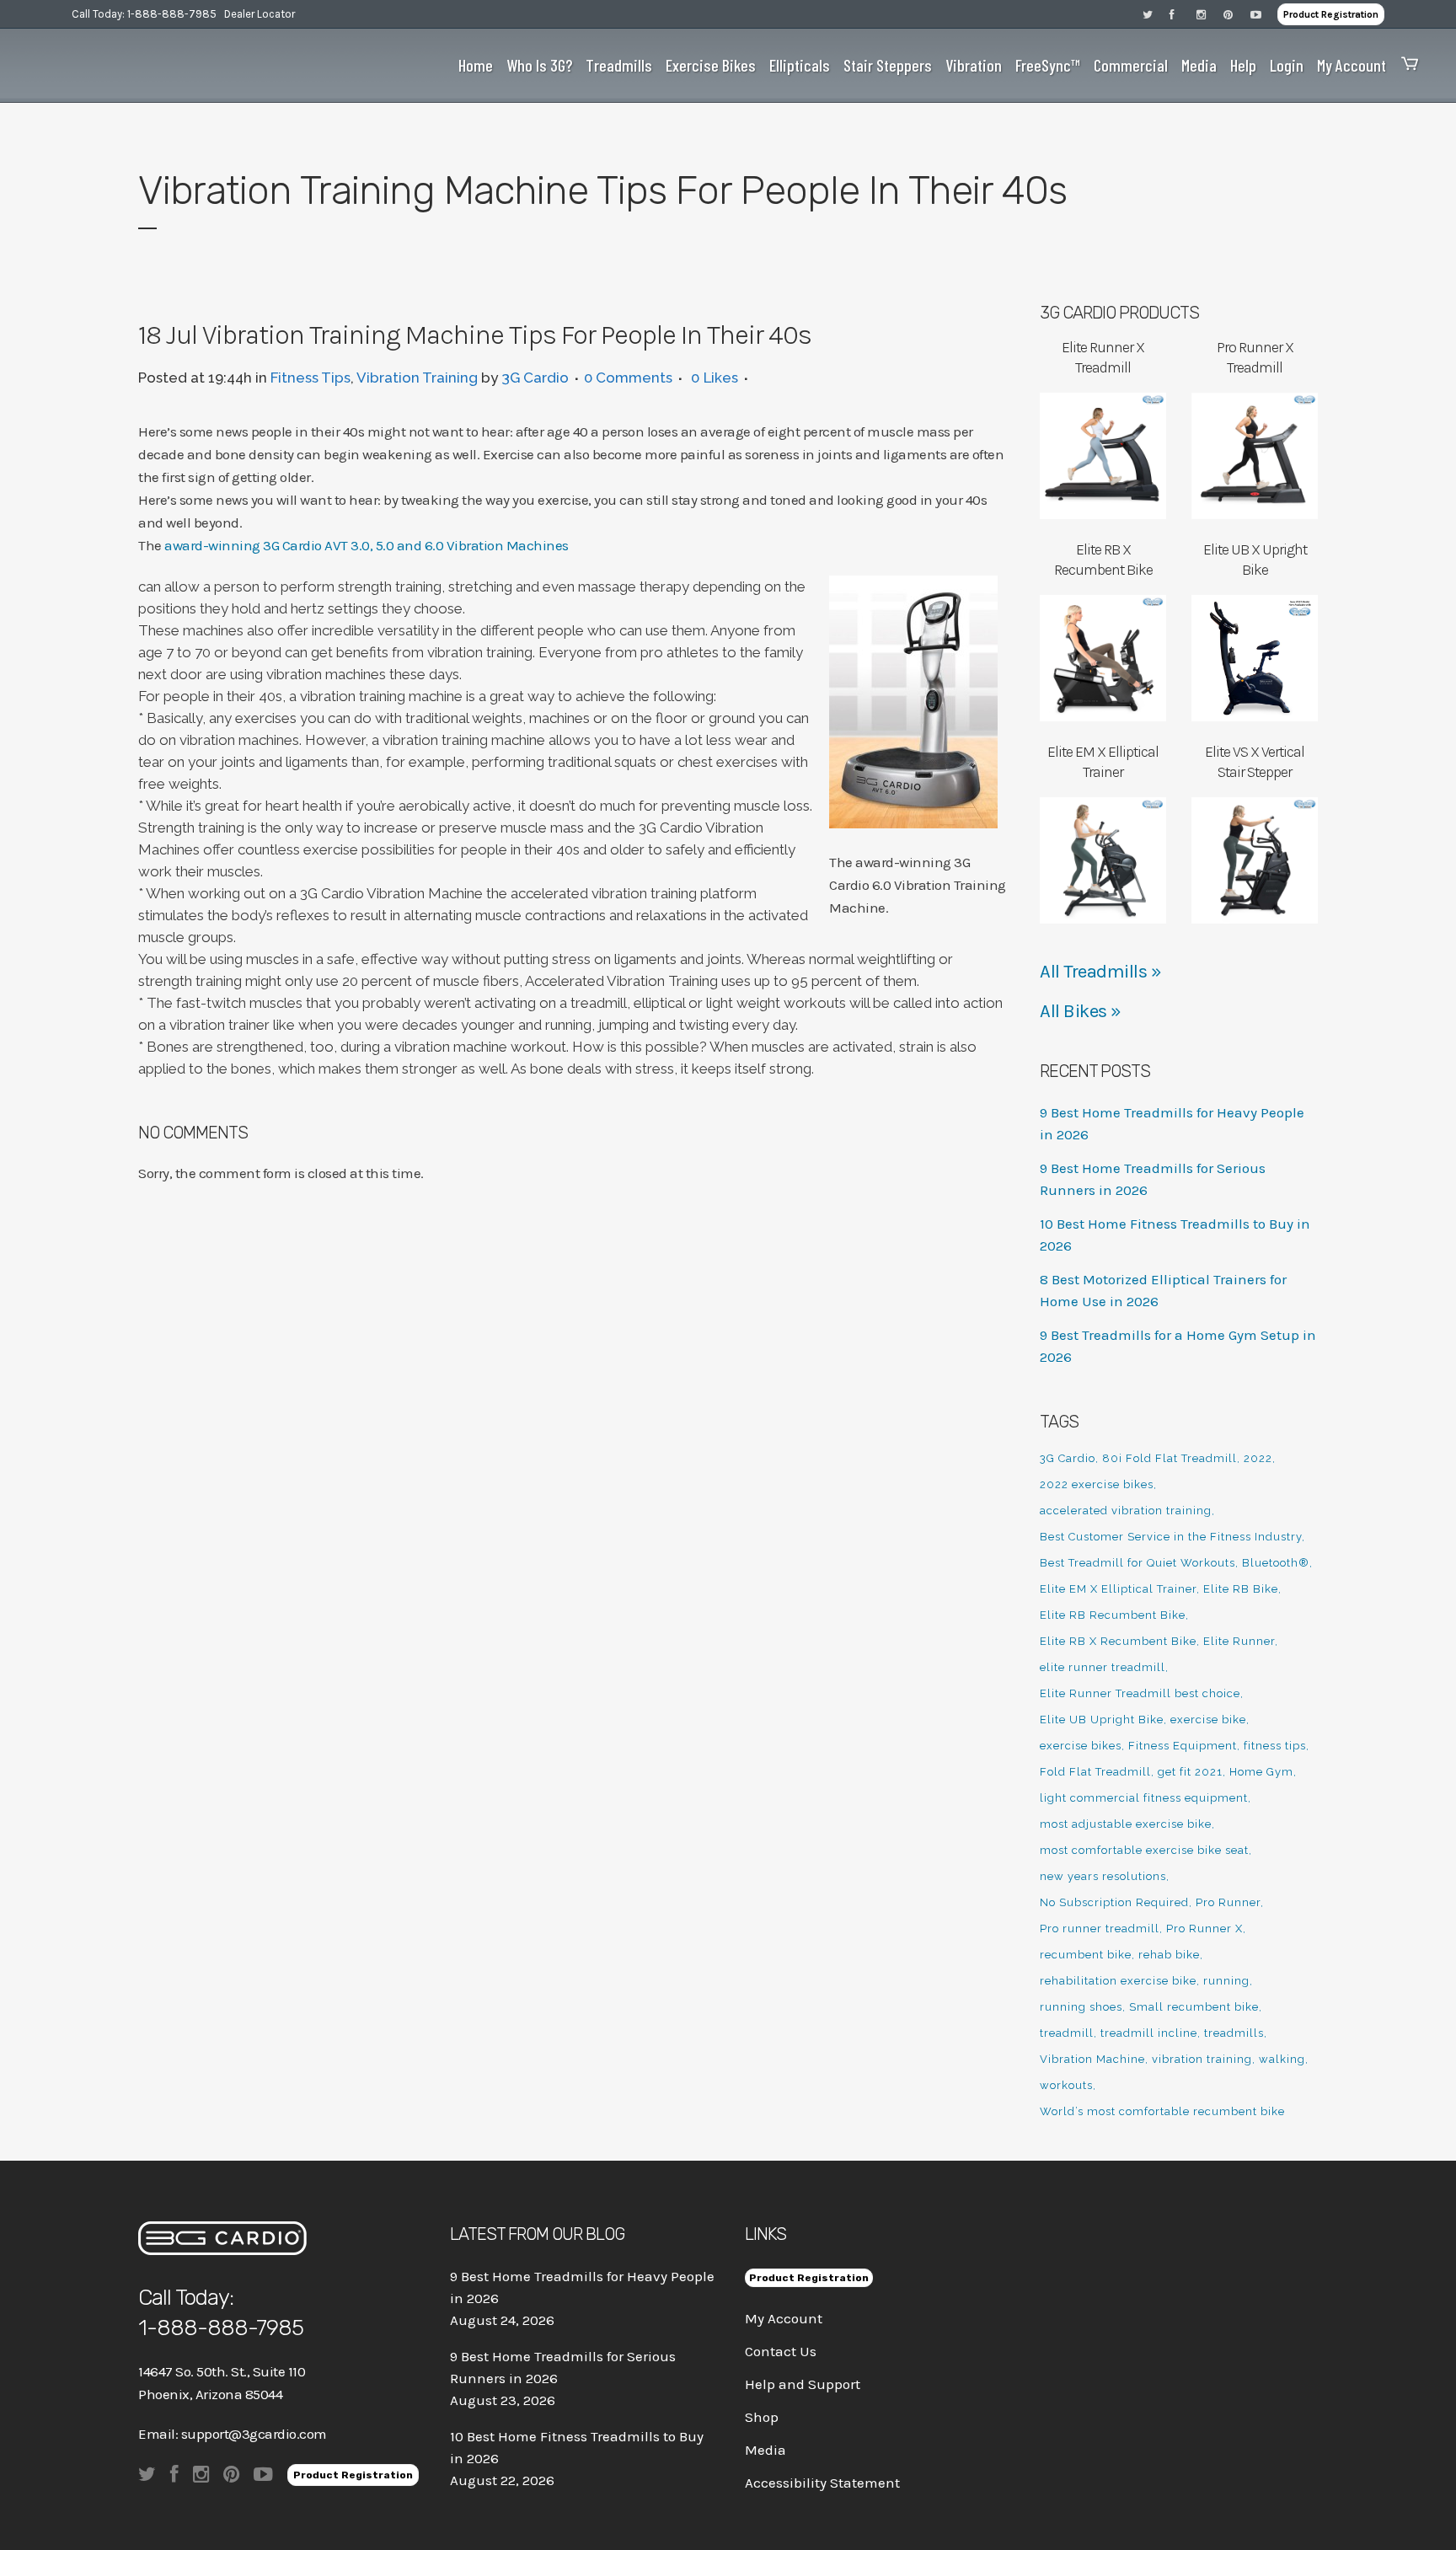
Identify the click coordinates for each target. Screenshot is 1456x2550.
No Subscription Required (1114, 1902)
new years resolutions (1103, 1876)
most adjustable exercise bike (1126, 1824)
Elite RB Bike (1241, 1589)
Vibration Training (417, 378)
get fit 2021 (1190, 1772)
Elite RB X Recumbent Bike (1118, 1641)
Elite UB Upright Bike (1102, 1720)
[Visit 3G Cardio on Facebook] (1183, 14)
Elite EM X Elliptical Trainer (1118, 1589)
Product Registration (1331, 14)
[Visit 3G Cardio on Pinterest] (1237, 14)
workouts (1066, 2085)
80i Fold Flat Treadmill (1170, 1458)
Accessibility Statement (822, 2483)
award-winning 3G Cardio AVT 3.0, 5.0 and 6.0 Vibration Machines (367, 545)
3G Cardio (535, 378)
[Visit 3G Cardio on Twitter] (1156, 14)
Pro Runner (1228, 1902)
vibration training (1202, 2059)
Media (765, 2450)
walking (1282, 2059)
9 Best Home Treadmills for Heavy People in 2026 (582, 2287)
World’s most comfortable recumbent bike (1162, 2111)
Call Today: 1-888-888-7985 (144, 14)
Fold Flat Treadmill (1095, 1772)
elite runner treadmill (1103, 1667)
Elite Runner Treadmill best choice (1140, 1693)
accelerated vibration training (1126, 1511)
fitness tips (1275, 1746)
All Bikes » (1081, 1011)
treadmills (1234, 2033)
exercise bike (1208, 1720)
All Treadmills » (1100, 972)
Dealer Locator (260, 14)
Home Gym (1261, 1772)
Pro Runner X (1204, 1929)
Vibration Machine (1092, 2059)
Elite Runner (1239, 1641)
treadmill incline (1149, 2033)
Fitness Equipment (1183, 1746)
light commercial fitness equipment (1144, 1798)
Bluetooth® (1276, 1563)
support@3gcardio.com (254, 2434)
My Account (784, 2318)
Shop (762, 2417)
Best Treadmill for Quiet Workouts (1137, 1563)
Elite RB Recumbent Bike (1113, 1615)
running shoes (1081, 2007)
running (1226, 1981)
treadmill (1067, 2033)
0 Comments (628, 378)
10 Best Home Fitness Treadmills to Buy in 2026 (577, 2447)
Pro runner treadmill (1100, 1929)
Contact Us (781, 2351)
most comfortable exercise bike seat (1144, 1850)
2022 (1258, 1458)
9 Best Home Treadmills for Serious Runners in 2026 (563, 2367)
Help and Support (803, 2384)
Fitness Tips (310, 378)
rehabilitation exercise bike (1118, 1981)
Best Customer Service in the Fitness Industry (1171, 1537)
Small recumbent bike (1194, 2007)
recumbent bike (1086, 1955)
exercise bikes (1081, 1746)
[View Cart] (1405, 65)
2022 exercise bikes (1097, 1484)
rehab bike (1169, 1955)
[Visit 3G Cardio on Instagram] (1210, 14)
